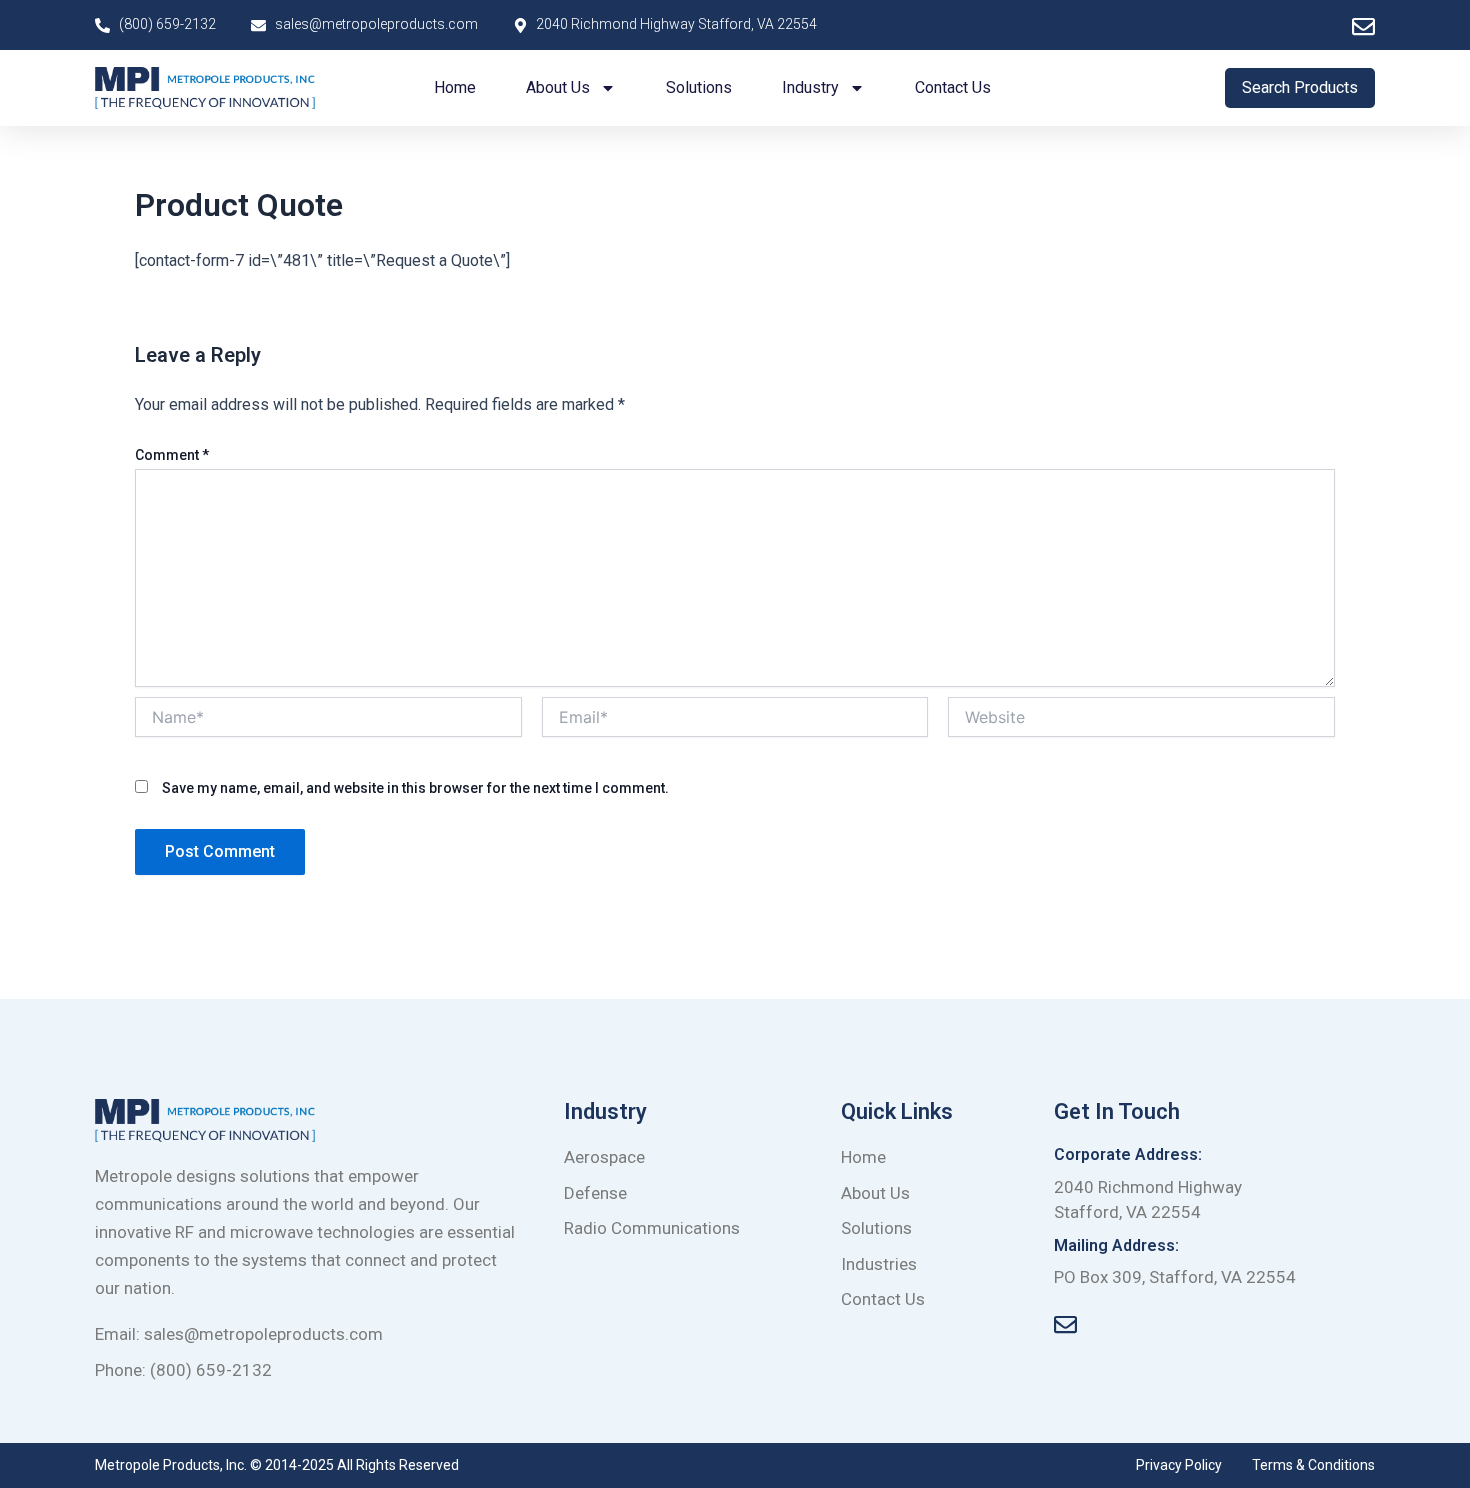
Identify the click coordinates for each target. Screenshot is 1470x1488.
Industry (810, 87)
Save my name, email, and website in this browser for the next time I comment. (415, 788)
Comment (172, 455)
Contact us (953, 87)
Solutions (699, 87)
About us (558, 87)
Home (455, 87)
